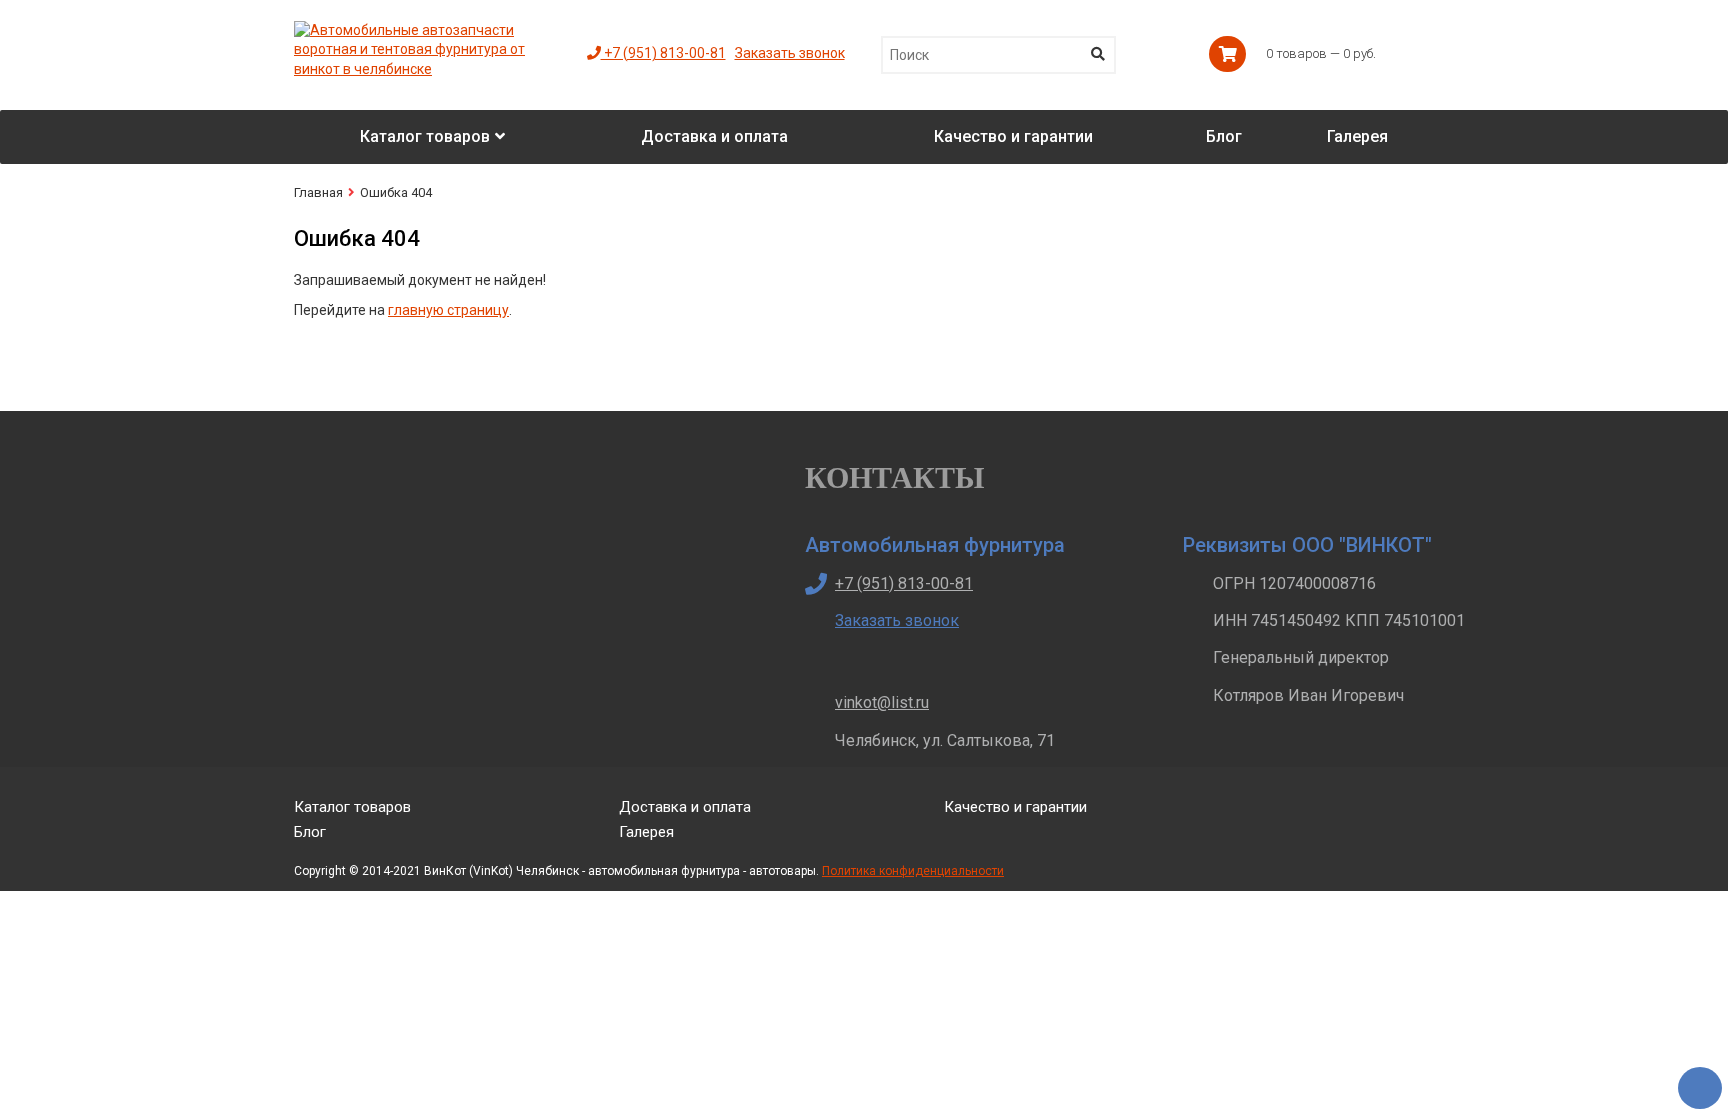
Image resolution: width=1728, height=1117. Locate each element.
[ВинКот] (425, 30)
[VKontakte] (1379, 823)
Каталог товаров (352, 807)
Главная (318, 192)
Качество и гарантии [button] (1013, 136)
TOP (1693, 1082)
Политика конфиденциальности (913, 871)
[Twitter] (1332, 823)
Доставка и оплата (685, 807)
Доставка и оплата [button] (714, 136)
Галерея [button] (1357, 136)
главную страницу (448, 310)
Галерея (646, 832)
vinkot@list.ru (882, 702)
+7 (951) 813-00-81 (663, 53)
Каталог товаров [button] (425, 136)
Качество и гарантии (1015, 807)
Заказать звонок (790, 53)
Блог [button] (1224, 136)
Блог (310, 832)
